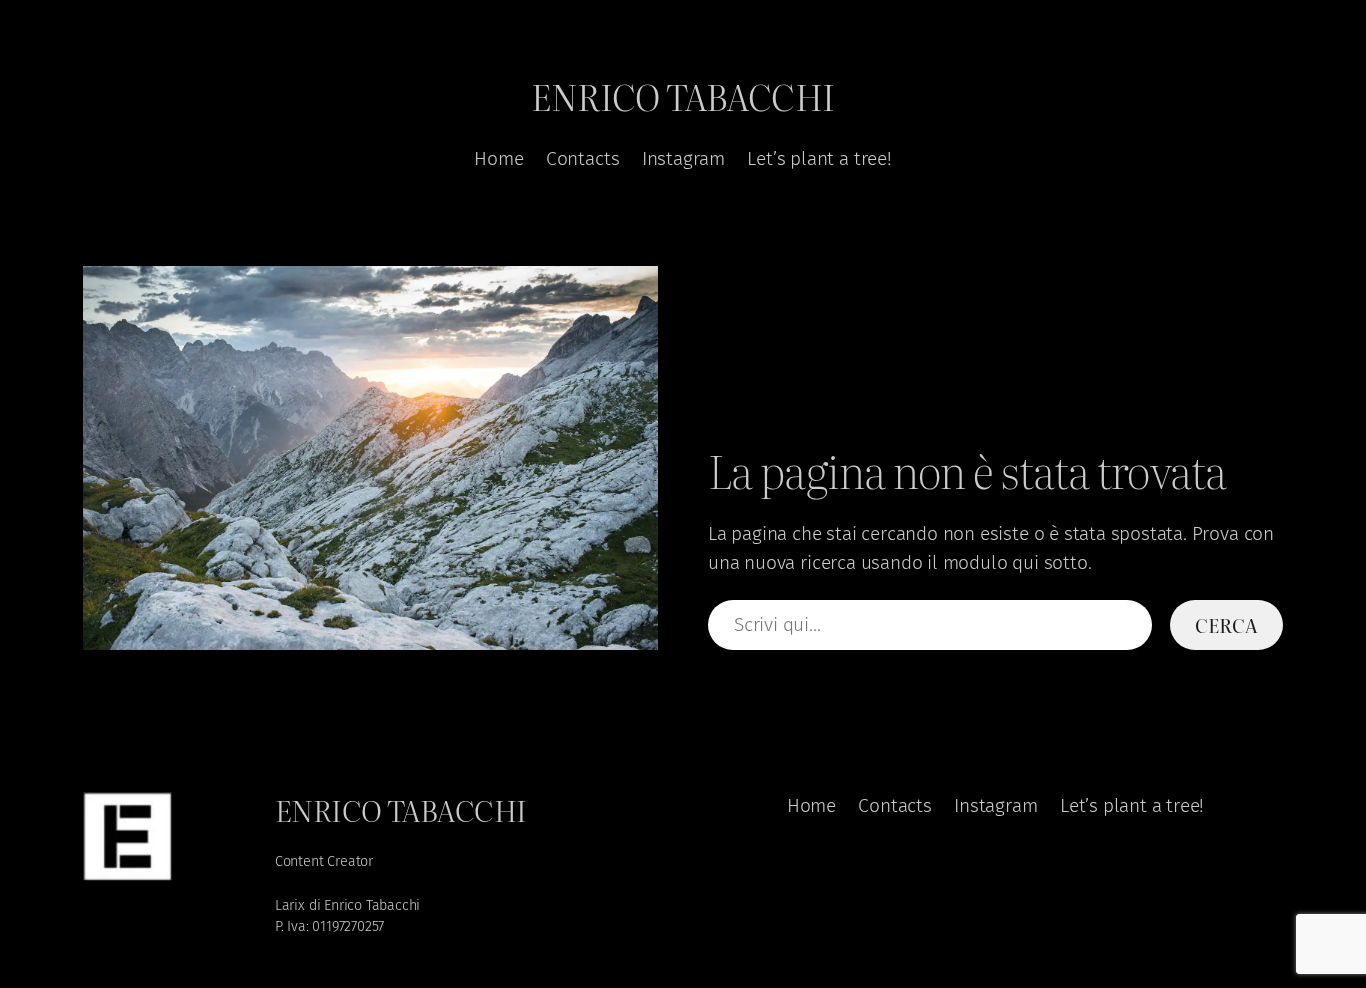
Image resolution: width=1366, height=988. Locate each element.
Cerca (1226, 624)
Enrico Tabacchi (683, 96)
